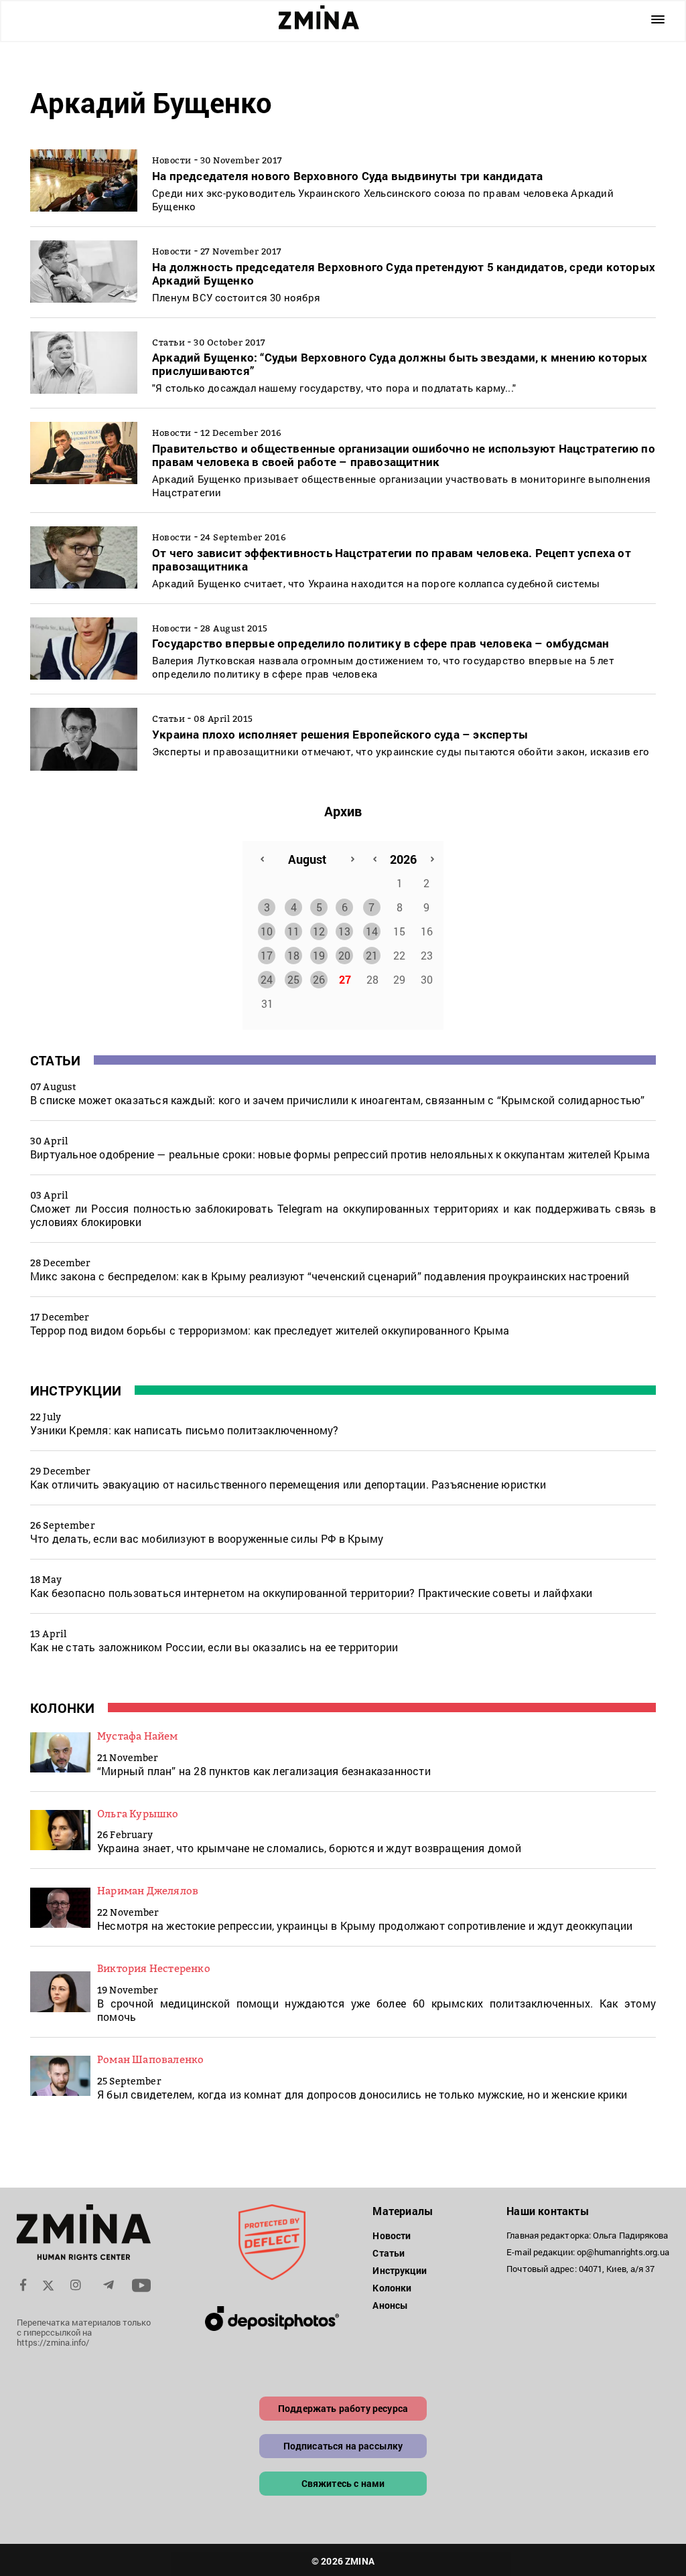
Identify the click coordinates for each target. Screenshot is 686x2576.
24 (267, 979)
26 (319, 979)
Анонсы (390, 2305)
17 (267, 955)
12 (319, 931)
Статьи (55, 1060)
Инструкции (76, 1390)
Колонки (62, 1708)
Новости (392, 2236)
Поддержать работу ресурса (343, 2408)
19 (319, 955)
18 (293, 955)
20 (344, 955)
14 (372, 931)
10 (267, 931)
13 (344, 931)
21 (372, 955)
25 (293, 979)
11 (293, 931)
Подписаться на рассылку (343, 2446)
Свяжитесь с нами (343, 2483)
